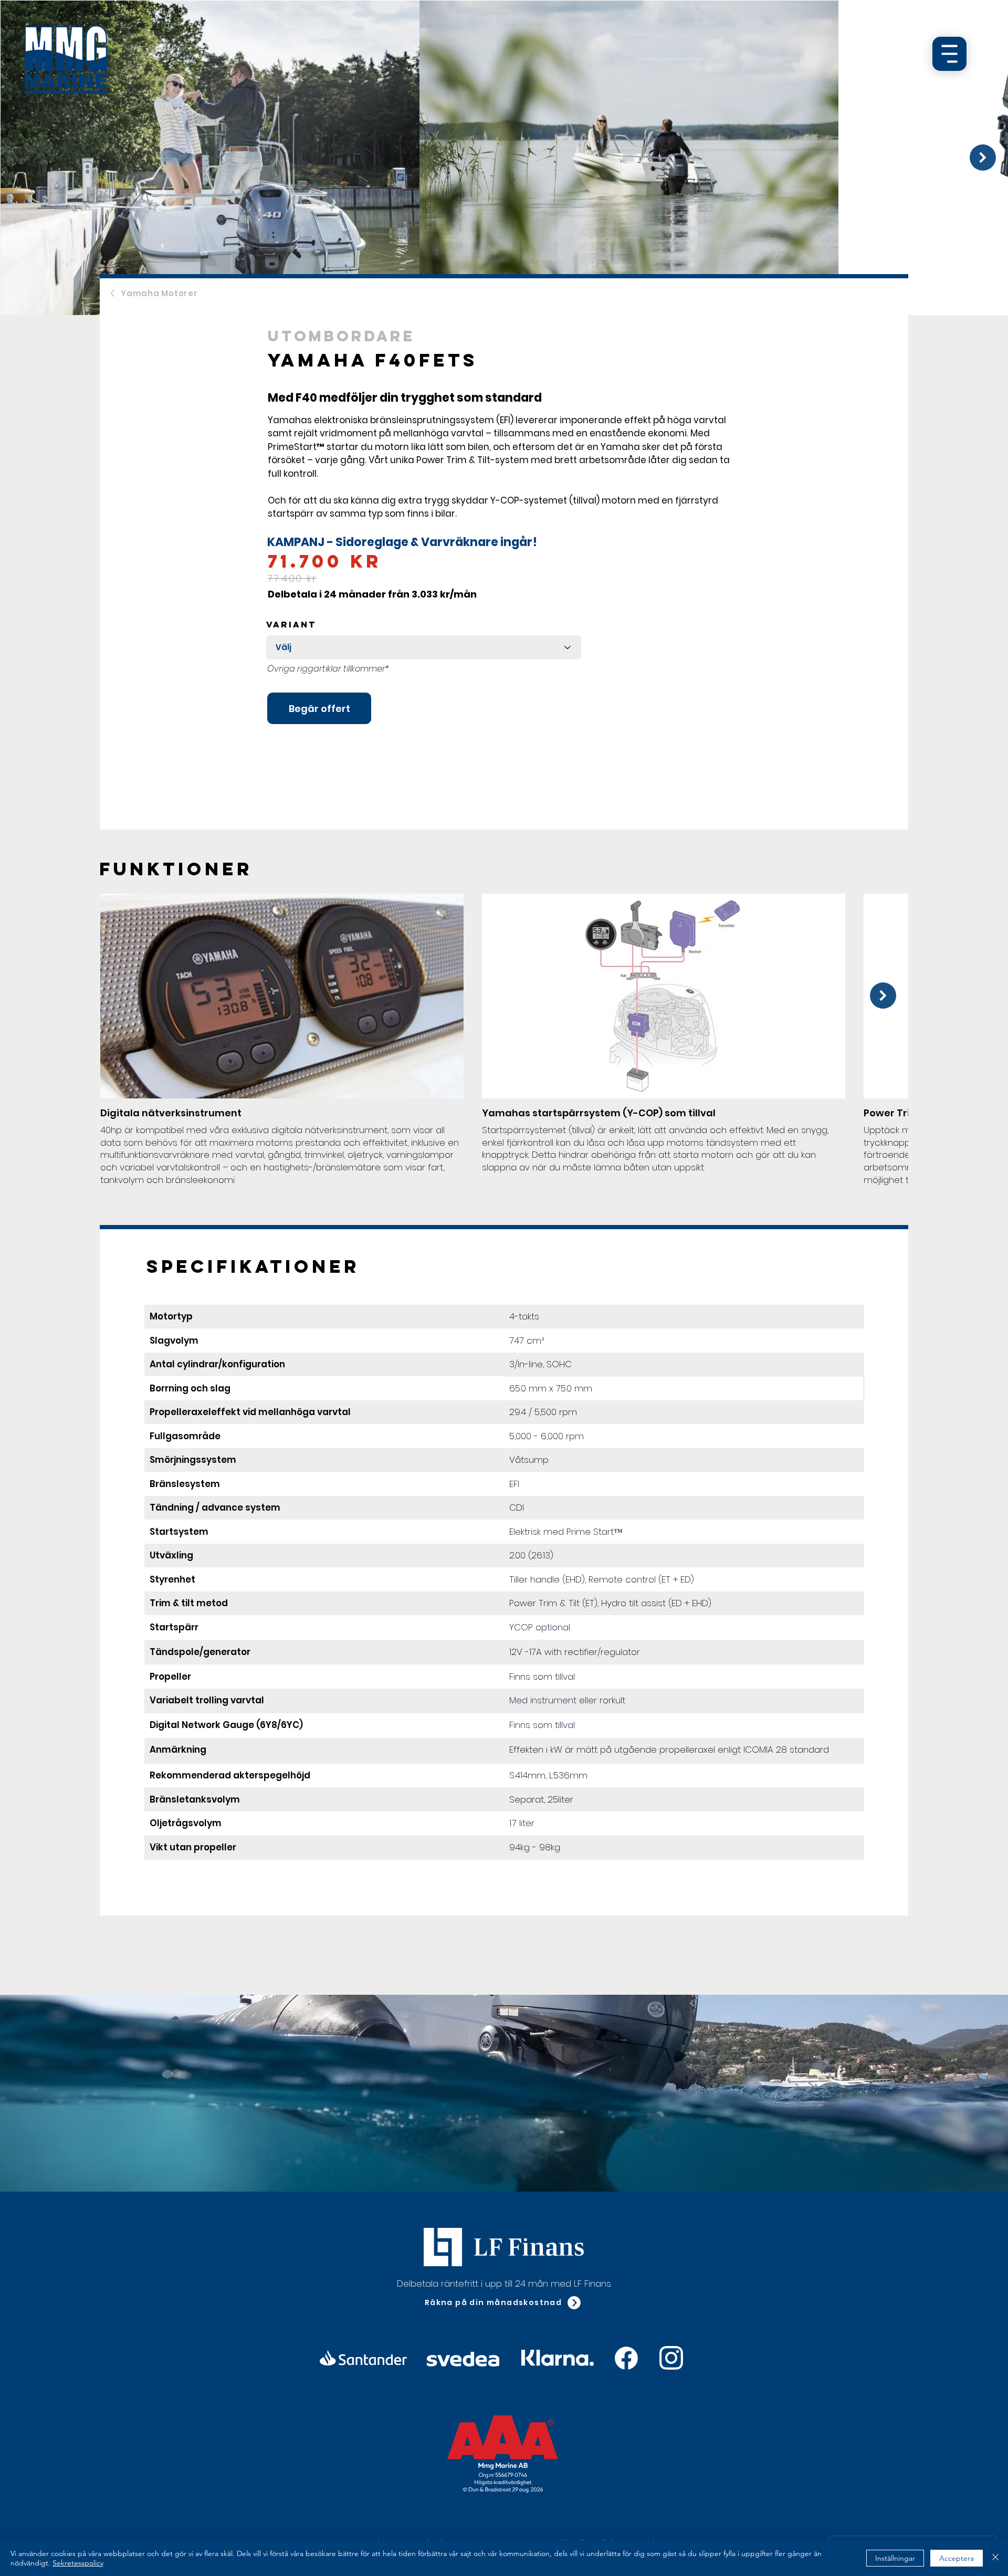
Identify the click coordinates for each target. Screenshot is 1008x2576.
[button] (503, 2303)
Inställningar (895, 2558)
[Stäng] (995, 2558)
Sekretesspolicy (78, 2563)
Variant (291, 624)
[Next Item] (983, 158)
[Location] (626, 2358)
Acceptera (957, 2558)
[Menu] (949, 54)
